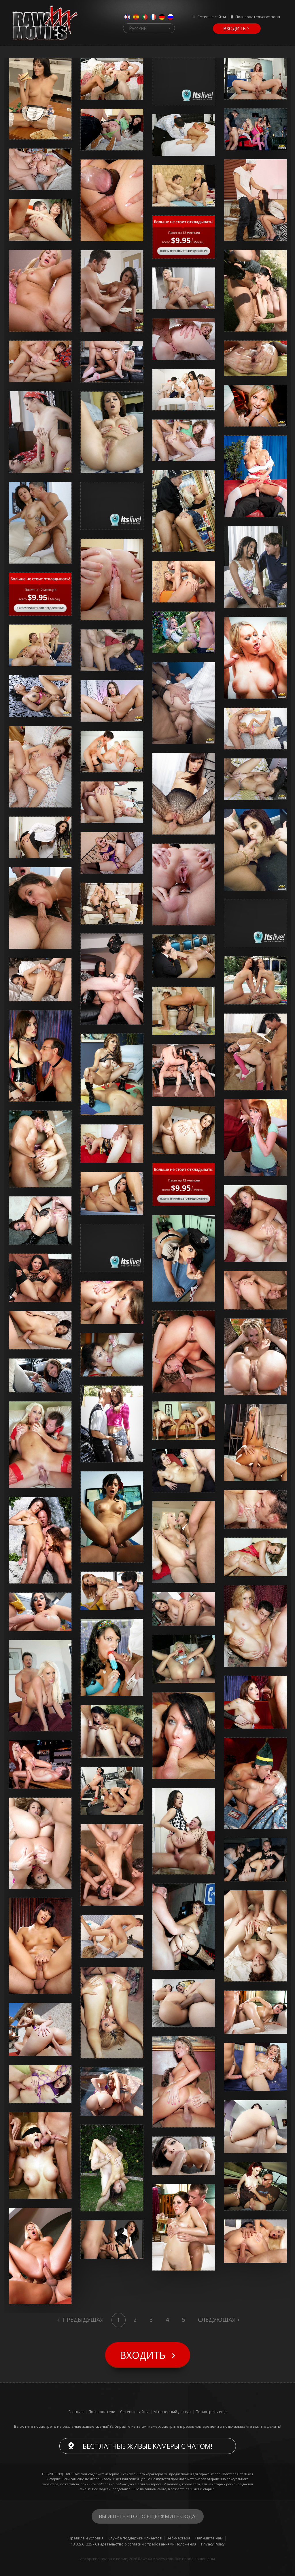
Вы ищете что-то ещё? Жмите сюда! (148, 2516)
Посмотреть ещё (211, 2412)
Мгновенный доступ (172, 2412)
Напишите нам (209, 2538)
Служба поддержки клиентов (135, 2538)
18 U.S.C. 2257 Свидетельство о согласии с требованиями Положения (133, 2544)
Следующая (217, 2320)
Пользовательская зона (258, 17)
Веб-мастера (179, 2538)
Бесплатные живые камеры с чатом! (148, 2446)
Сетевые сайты (212, 17)
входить (235, 29)
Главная (76, 2412)
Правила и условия (86, 2538)
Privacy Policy (213, 2544)
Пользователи (102, 2412)
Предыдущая (82, 2320)
